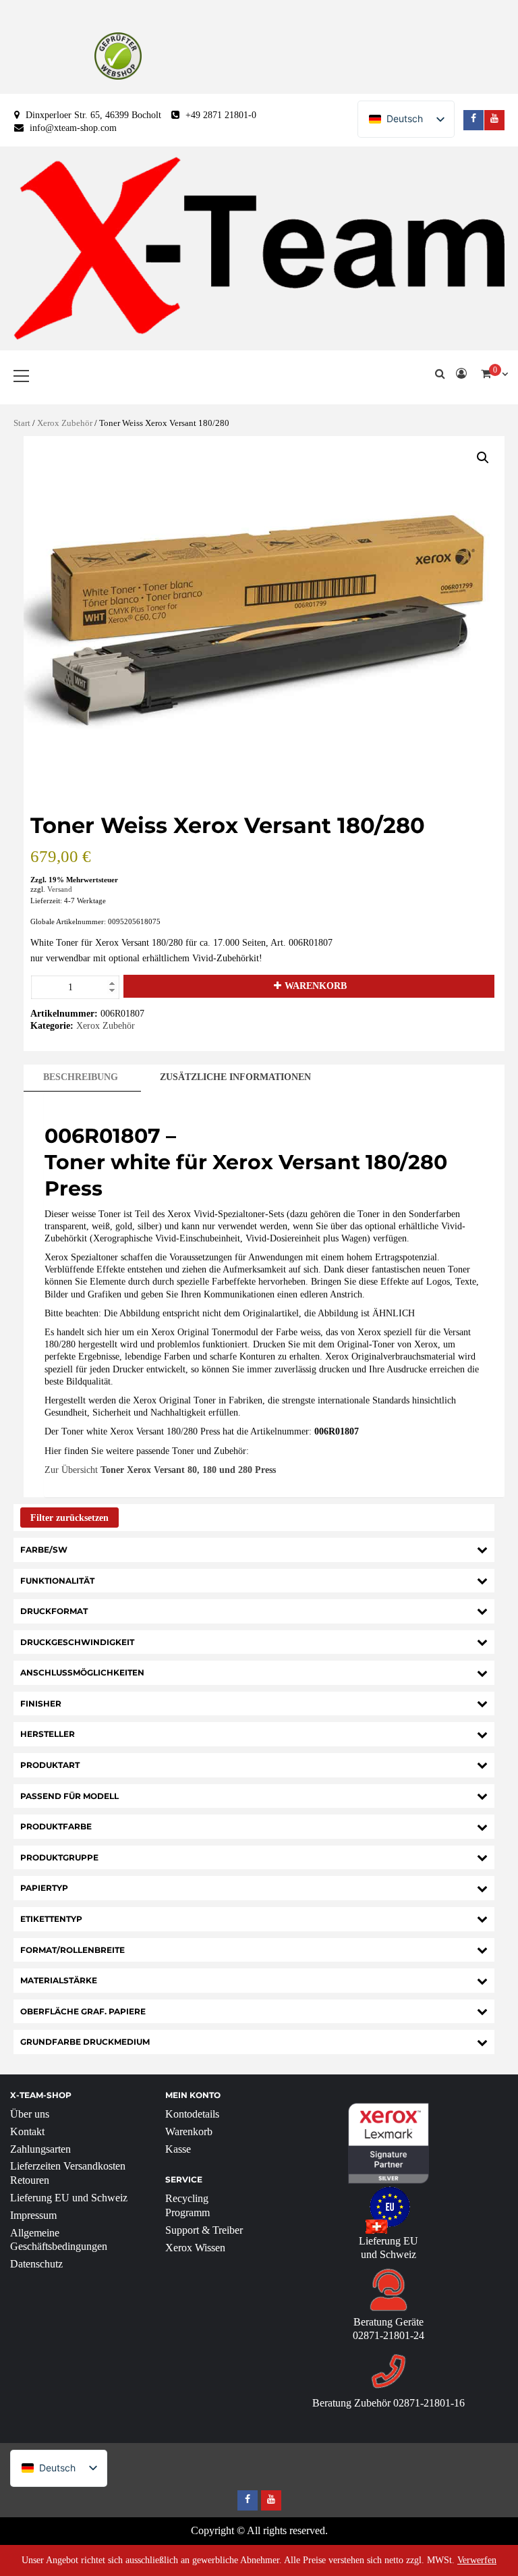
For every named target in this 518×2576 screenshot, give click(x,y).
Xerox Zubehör (65, 423)
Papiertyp (44, 1888)
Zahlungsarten (40, 2149)
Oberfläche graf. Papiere (83, 2011)
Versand (60, 889)
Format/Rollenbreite (73, 1950)
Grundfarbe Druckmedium (85, 2042)
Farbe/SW (44, 1550)
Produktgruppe (59, 1857)
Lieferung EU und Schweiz (69, 2198)
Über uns (30, 2114)
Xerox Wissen (195, 2248)
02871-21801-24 (388, 2335)
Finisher (41, 1703)
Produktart (50, 1765)
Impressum (33, 2215)
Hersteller (48, 1734)
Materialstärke (59, 1980)
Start (22, 423)
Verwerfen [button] (477, 2560)
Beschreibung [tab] (81, 1077)
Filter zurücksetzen (69, 1518)
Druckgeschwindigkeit (77, 1642)
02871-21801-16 (429, 2403)
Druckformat (54, 1611)
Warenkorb (316, 986)
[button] (483, 458)
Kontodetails (192, 2114)
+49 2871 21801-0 (221, 115)
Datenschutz (36, 2264)
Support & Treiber (204, 2230)
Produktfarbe (56, 1826)
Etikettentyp (51, 1919)
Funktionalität (57, 1581)
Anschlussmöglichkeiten (82, 1672)
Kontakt (27, 2131)
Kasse (178, 2149)
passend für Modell (69, 1796)
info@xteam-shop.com (73, 128)
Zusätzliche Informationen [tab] (235, 1077)
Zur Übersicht (160, 1470)
